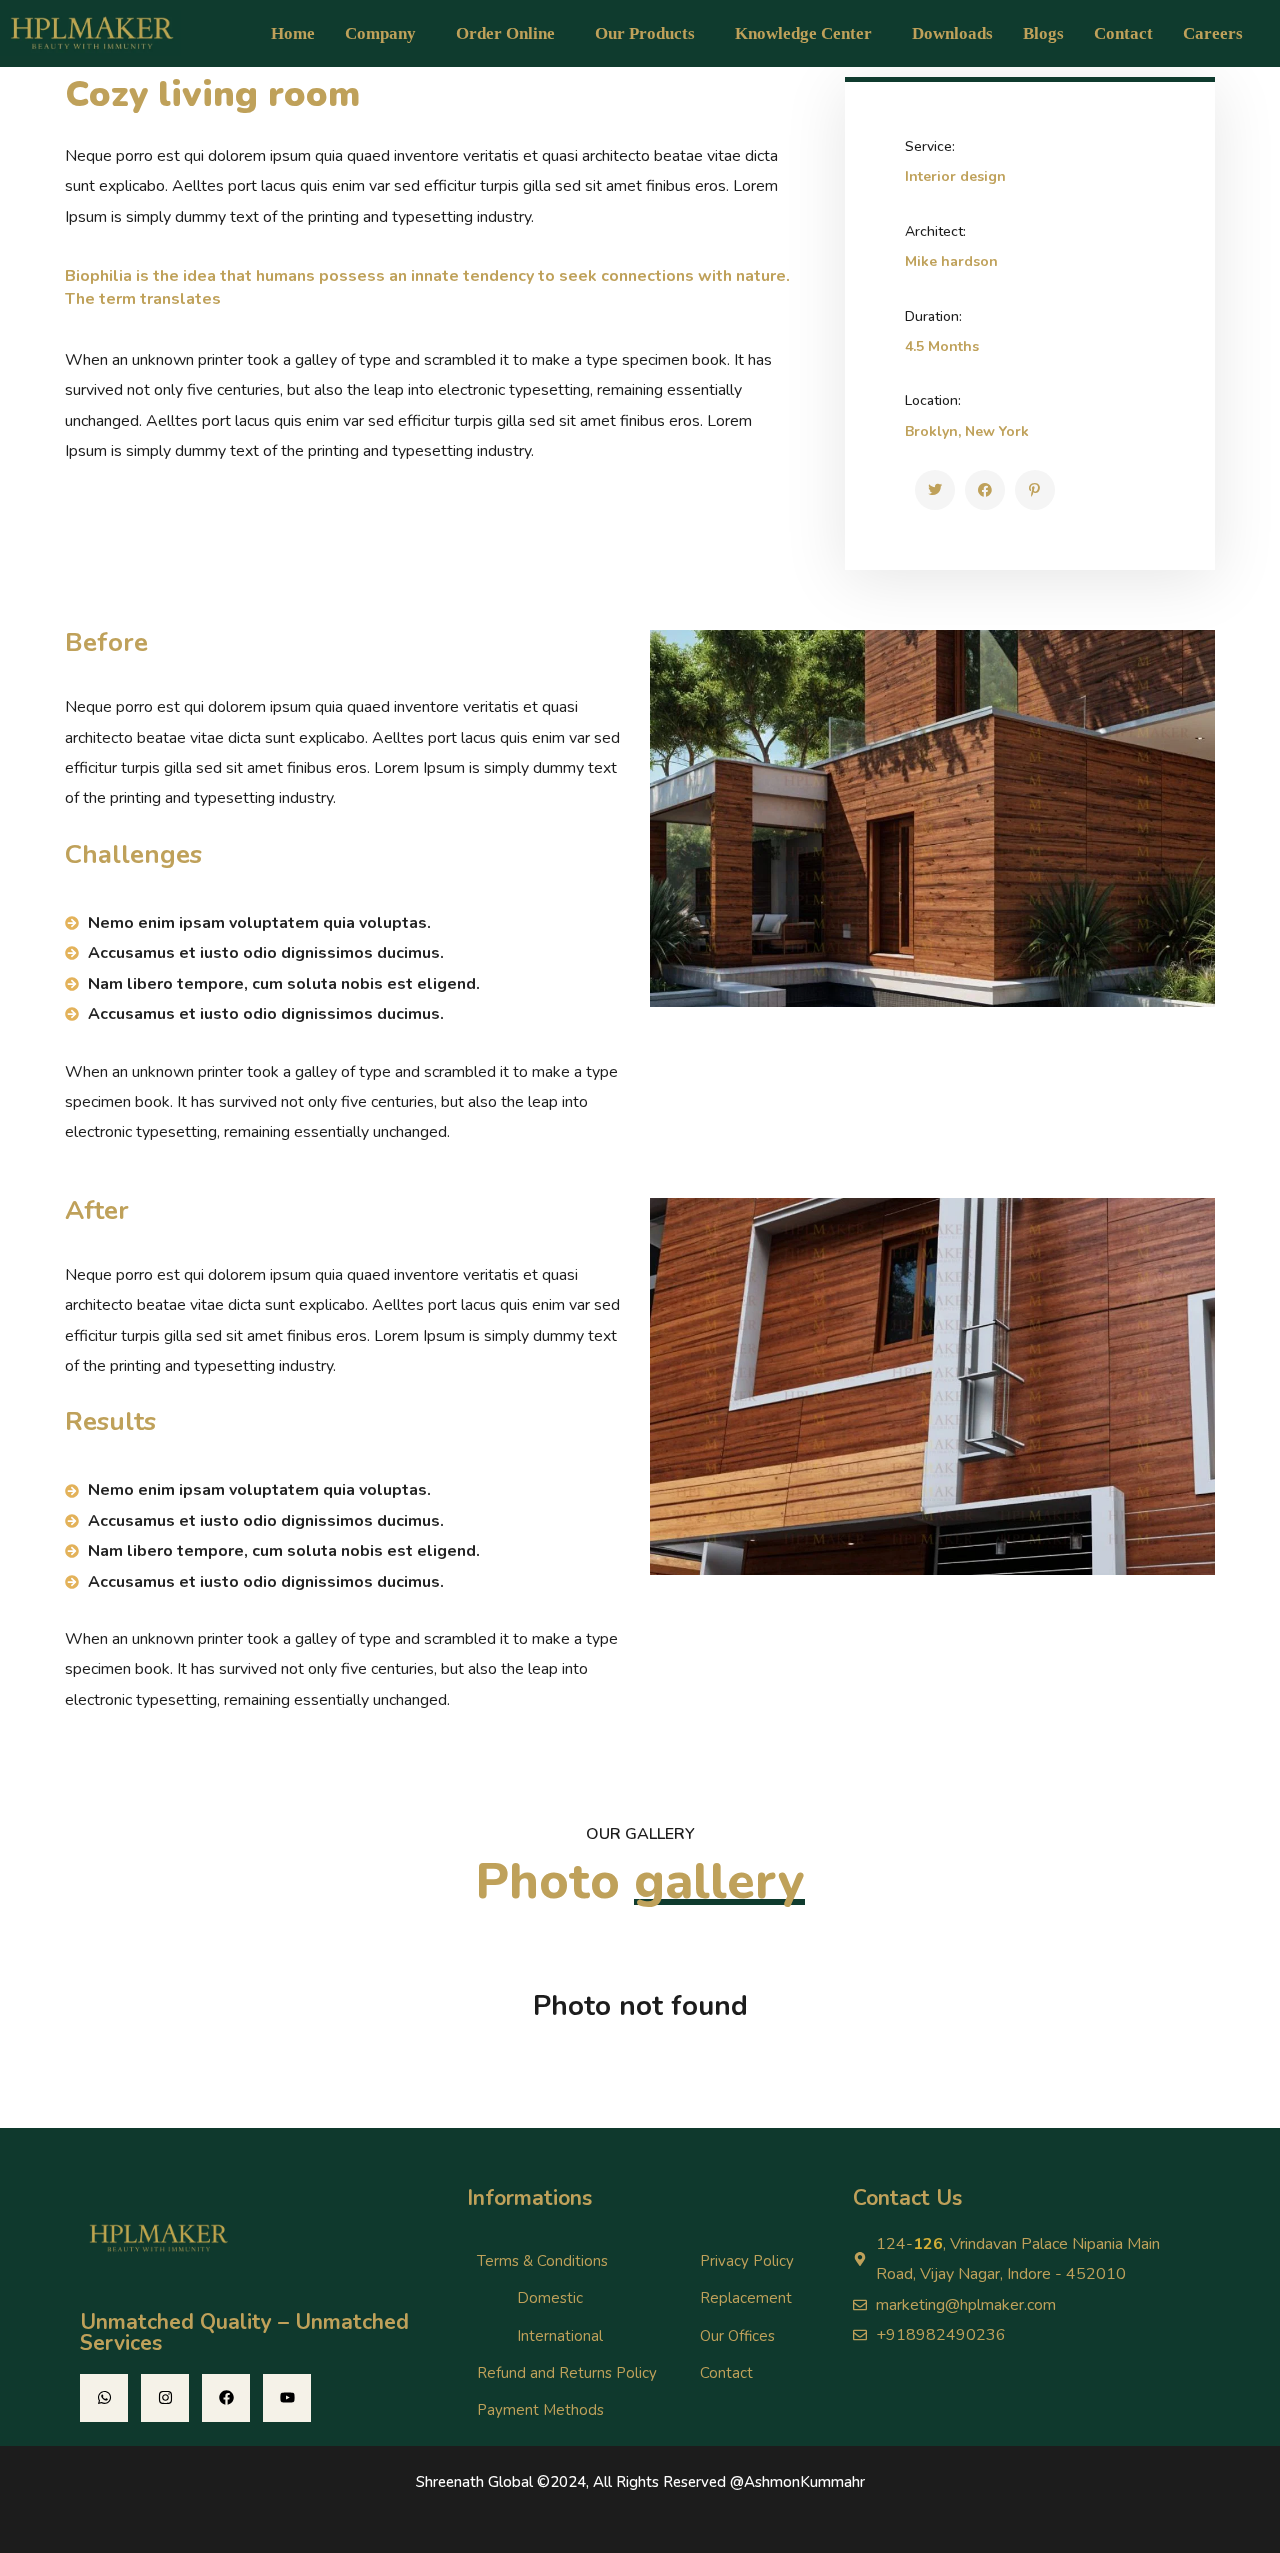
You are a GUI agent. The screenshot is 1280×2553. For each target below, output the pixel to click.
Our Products (645, 33)
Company (380, 33)
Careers (1213, 33)
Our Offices (737, 2336)
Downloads (952, 33)
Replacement (746, 2298)
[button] (385, 33)
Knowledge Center (803, 33)
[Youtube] (287, 2398)
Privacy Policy (747, 2261)
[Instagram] (165, 2398)
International (560, 2336)
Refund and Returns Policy (567, 2373)
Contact (1123, 33)
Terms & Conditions (542, 2261)
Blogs (1043, 33)
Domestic (550, 2298)
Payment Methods (540, 2410)
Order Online (505, 33)
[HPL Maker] (935, 490)
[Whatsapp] (104, 2398)
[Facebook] (226, 2398)
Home (293, 33)
